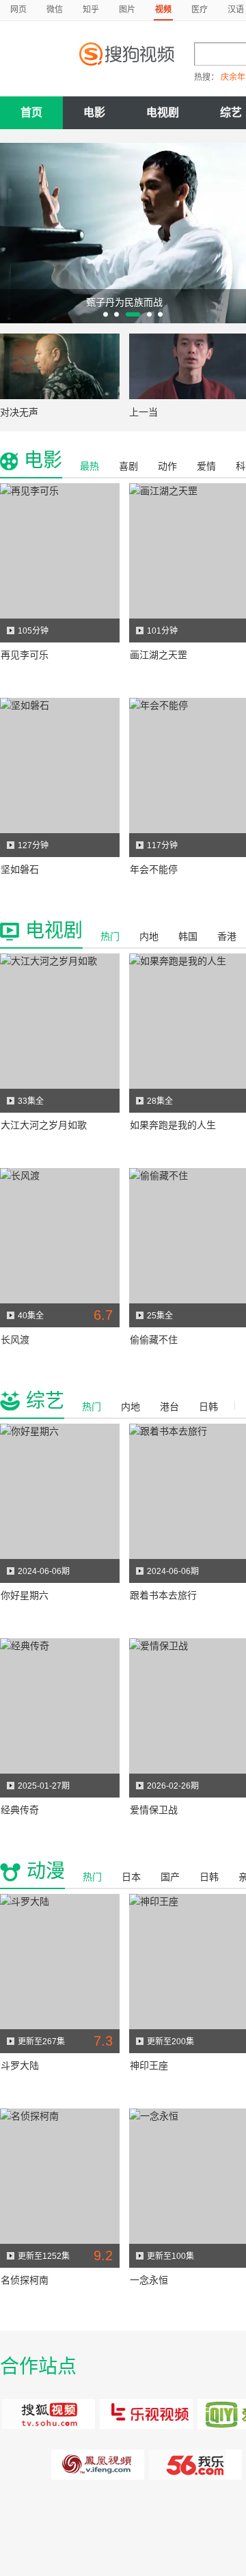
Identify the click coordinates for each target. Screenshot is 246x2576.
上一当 (143, 412)
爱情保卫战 (154, 1810)
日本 (131, 1877)
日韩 (208, 1407)
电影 (94, 112)
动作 (167, 466)
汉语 (236, 10)
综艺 (45, 1401)
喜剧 (128, 466)
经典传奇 (20, 1810)
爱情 (206, 466)
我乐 (196, 2465)
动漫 (46, 1871)
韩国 (188, 936)
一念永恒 (149, 2280)
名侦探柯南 (25, 2280)
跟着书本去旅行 (163, 1595)
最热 (90, 466)
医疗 (200, 10)
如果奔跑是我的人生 (173, 1125)
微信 (55, 10)
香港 (227, 936)
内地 (149, 936)
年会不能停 (154, 869)
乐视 (147, 2414)
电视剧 (163, 112)
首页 (31, 112)
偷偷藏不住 (154, 1340)
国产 (170, 1877)
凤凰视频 (98, 2465)
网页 (18, 10)
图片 (127, 10)
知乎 (91, 10)
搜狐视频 (49, 2414)
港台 (169, 1407)
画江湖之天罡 (159, 655)
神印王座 (149, 2065)
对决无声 (19, 412)
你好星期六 (25, 1595)
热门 (110, 936)
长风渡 (15, 1340)
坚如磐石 (20, 869)
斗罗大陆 (20, 2065)
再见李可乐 (25, 655)
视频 (163, 10)
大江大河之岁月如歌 (44, 1125)
